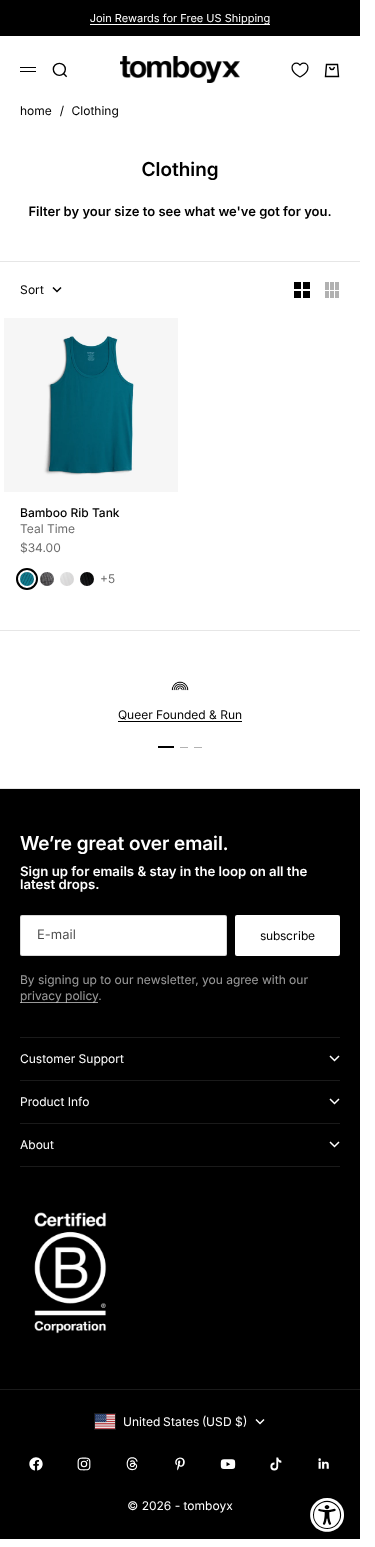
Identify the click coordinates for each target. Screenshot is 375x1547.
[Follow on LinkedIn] (324, 1464)
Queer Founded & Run (180, 714)
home (36, 110)
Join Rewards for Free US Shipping (180, 18)
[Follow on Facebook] (36, 1464)
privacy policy (59, 995)
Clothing (95, 110)
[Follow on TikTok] (276, 1464)
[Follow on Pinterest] (180, 1464)
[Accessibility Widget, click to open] (327, 1514)
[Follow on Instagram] (84, 1464)
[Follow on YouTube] (228, 1464)
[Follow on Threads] (132, 1464)
